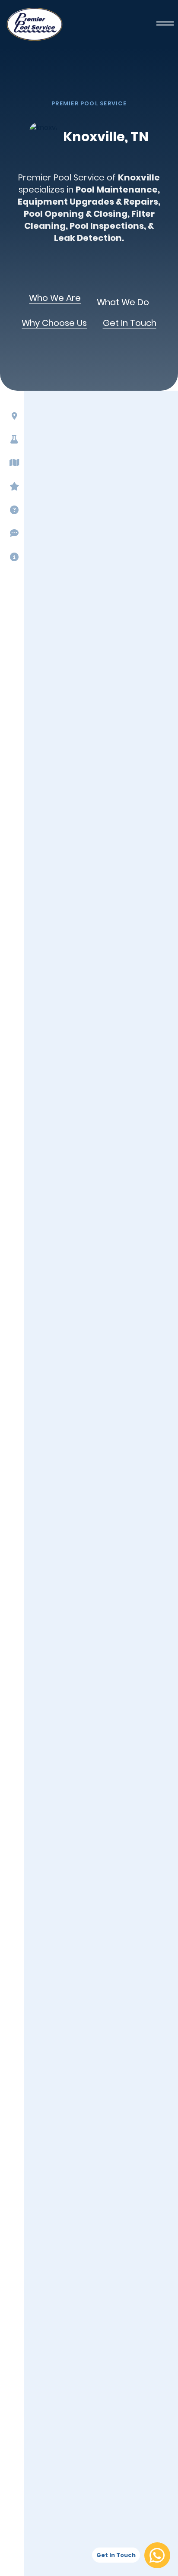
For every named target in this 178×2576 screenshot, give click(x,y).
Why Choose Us (54, 323)
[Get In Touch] (157, 2555)
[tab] (11, 416)
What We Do (123, 303)
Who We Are (55, 298)
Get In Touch (130, 323)
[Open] (165, 24)
